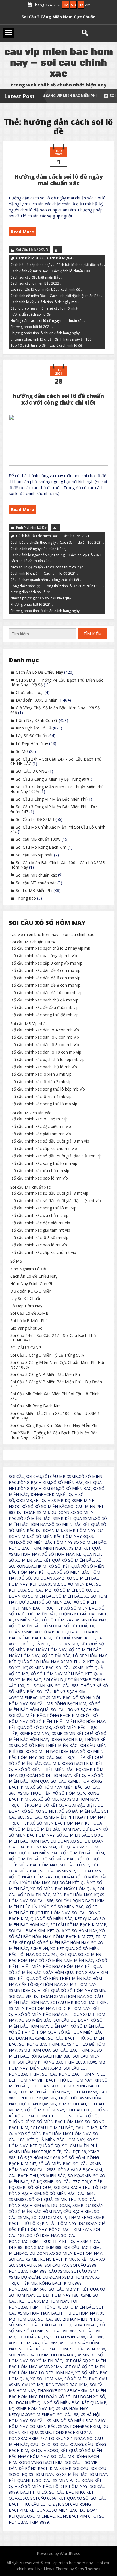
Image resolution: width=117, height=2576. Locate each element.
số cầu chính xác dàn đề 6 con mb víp (46, 978)
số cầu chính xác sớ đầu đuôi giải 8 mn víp (50, 1141)
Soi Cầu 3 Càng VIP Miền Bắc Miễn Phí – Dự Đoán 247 (53, 809)
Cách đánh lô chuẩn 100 (71, 271)
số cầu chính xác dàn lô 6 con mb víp (45, 1037)
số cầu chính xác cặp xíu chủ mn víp (44, 1148)
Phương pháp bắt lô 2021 (31, 327)
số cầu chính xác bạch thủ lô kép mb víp (48, 1059)
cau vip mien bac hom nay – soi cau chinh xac (52, 934)
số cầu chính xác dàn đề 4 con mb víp (46, 970)
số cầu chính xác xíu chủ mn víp (40, 1171)
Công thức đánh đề (26, 586)
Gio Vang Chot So (26, 1328)
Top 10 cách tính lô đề (28, 346)
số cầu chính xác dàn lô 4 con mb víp (45, 1030)
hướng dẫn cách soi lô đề (31, 315)
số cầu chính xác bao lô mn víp (40, 1178)
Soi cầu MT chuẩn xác (36, 883)
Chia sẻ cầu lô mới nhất (60, 308)
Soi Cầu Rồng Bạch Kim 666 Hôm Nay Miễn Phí (54, 1425)
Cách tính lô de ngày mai (58, 302)
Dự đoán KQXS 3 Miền (37, 700)
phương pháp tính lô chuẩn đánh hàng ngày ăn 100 (51, 339)
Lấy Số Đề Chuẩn (32, 736)
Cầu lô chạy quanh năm (29, 579)
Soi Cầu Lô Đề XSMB (32, 250)
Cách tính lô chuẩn (25, 573)
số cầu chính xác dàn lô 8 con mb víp (45, 1045)
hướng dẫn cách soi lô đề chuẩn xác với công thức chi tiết (58, 399)
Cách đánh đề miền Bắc (29, 271)
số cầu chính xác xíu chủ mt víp (40, 1215)
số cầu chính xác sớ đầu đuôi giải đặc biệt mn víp (57, 1156)
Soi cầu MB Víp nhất (34, 855)
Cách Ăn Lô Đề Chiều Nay (39, 672)
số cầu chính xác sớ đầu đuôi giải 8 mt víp (50, 1193)
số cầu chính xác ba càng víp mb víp (44, 956)
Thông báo (26, 898)
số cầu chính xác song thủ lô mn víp (44, 1163)
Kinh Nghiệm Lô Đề (31, 527)
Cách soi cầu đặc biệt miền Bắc (35, 277)
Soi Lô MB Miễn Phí (34, 890)
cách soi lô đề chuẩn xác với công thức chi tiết (47, 567)
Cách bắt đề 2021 (76, 536)
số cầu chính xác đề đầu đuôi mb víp (45, 1007)
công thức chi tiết (66, 579)
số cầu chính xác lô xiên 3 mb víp (42, 1074)
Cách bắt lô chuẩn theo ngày (33, 542)
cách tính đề (71, 289)
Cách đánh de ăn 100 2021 (81, 542)
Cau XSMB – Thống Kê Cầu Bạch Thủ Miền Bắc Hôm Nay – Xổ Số (57, 682)
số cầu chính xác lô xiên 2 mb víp (42, 1082)
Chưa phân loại (30, 692)
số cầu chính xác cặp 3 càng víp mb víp (47, 963)
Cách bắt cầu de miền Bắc (37, 536)
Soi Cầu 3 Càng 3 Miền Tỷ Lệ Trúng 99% (53, 779)
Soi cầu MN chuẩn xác (36, 875)
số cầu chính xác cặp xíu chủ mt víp (44, 1252)
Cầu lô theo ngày (24, 308)
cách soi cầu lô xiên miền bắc (34, 289)
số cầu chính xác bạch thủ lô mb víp (44, 1067)
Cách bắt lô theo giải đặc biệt (80, 265)
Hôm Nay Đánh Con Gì (37, 720)
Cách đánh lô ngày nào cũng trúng (38, 555)
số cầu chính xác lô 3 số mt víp (40, 1119)
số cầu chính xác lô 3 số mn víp (40, 1237)
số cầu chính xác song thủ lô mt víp (44, 1208)
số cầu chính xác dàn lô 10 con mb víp (46, 1052)
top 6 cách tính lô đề (66, 346)
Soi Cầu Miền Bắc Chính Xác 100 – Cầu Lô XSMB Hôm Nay (58, 865)
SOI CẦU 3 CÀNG (58, 14)
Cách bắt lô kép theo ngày (31, 265)
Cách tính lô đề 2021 (60, 573)
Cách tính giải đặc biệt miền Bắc (75, 296)
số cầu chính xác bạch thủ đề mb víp (45, 1000)
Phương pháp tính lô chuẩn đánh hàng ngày (45, 333)
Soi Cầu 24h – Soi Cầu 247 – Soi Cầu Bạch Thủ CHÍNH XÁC (56, 761)
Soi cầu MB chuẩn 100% (38, 839)
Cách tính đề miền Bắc (28, 296)
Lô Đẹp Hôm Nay (32, 744)
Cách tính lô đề (22, 302)
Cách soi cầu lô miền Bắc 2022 (35, 284)
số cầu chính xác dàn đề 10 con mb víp (47, 993)
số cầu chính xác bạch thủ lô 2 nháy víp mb (51, 948)
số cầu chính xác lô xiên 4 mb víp (42, 1096)
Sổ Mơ (22, 751)
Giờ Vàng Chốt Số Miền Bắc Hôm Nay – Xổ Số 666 (55, 710)
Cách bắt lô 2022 (30, 258)
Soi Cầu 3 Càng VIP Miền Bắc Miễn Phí (51, 799)
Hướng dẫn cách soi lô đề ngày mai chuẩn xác (58, 180)
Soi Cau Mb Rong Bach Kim (41, 847)
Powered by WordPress (58, 2553)
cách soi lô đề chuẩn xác (30, 561)
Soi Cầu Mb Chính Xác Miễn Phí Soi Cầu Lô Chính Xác (58, 829)
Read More (22, 232)
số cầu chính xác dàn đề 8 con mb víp (46, 985)
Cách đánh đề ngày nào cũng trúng (38, 548)
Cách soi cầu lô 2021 (85, 555)
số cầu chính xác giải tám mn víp (41, 1134)
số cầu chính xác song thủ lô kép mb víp (48, 1089)
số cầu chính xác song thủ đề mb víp (45, 1015)
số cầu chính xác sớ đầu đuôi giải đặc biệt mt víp (56, 1201)
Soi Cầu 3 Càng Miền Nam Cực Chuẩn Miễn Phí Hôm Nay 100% (56, 789)
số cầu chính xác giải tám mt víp (41, 1230)
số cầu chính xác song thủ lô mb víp (44, 1104)
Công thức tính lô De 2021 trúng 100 (73, 586)
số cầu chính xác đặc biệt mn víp (41, 1126)
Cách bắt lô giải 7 (61, 258)
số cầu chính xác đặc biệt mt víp (41, 1223)
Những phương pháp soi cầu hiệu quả (41, 598)
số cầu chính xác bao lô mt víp (39, 1245)
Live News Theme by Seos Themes (68, 2569)
